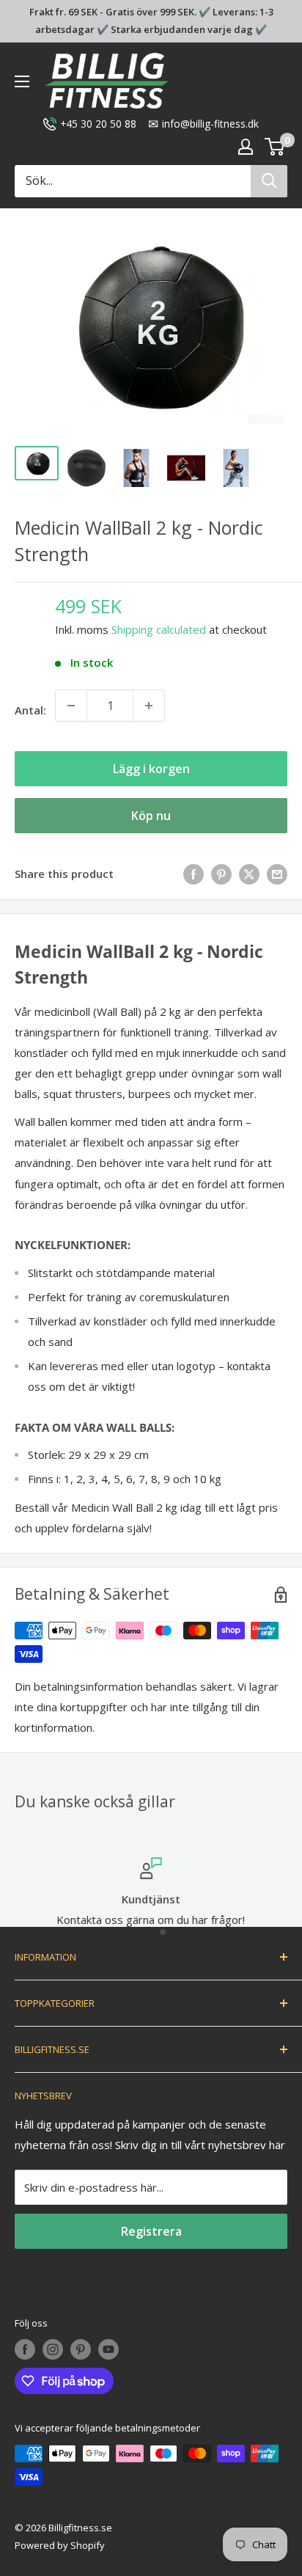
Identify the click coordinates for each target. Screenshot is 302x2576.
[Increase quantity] (149, 706)
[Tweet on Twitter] (249, 874)
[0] (275, 147)
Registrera (151, 2231)
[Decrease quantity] (71, 706)
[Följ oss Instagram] (53, 2349)
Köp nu (151, 816)
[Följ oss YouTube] (108, 2349)
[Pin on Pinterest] (221, 874)
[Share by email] (277, 874)
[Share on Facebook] (194, 874)
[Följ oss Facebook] (25, 2349)
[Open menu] (22, 81)
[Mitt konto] (246, 147)
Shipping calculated (159, 629)
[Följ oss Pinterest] (81, 2349)
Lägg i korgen (151, 769)
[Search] (269, 181)
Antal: (30, 710)
